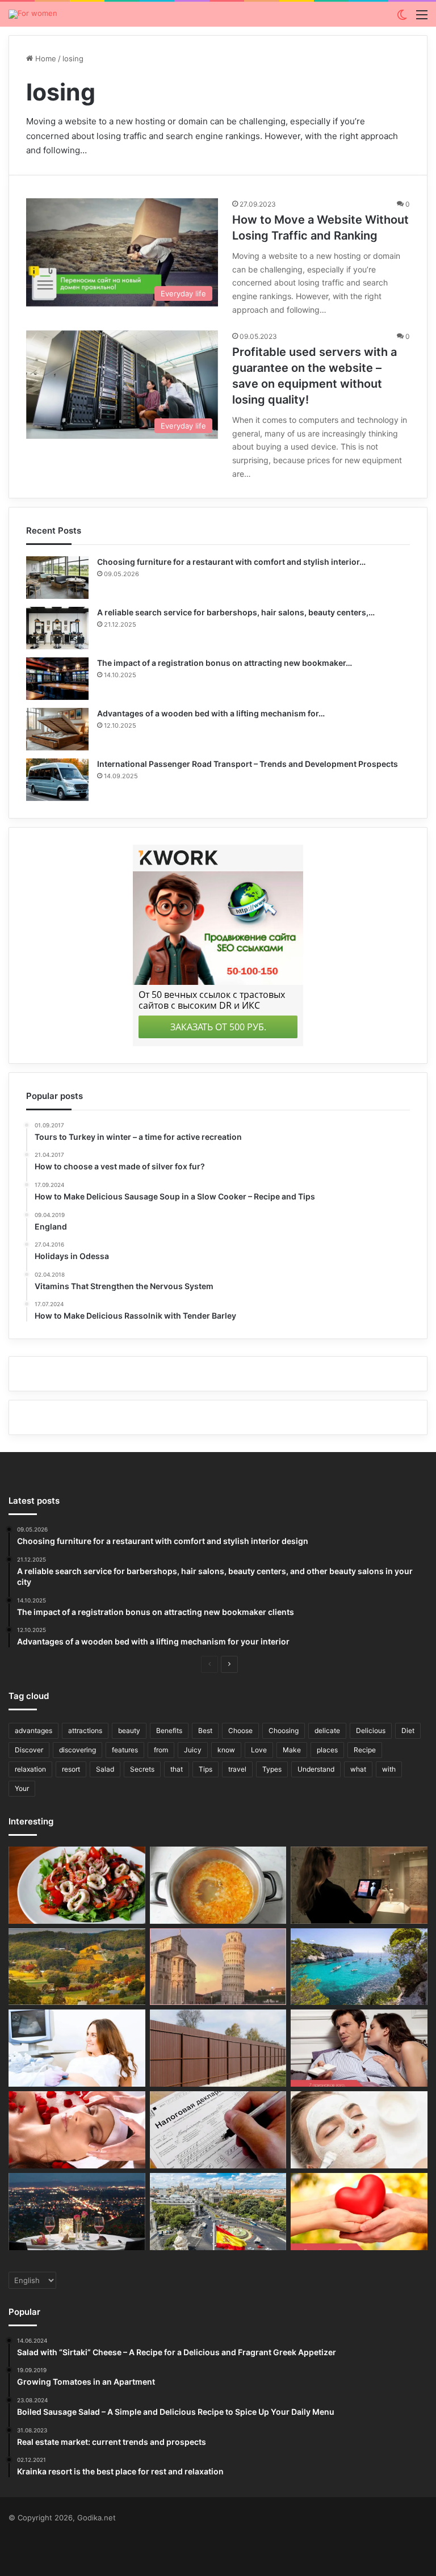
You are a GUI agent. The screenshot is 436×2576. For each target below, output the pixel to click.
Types (272, 1769)
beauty (129, 1730)
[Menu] (422, 18)
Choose (240, 1730)
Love (259, 1750)
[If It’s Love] (359, 2212)
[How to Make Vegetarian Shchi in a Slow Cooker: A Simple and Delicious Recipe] (218, 1885)
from (161, 1750)
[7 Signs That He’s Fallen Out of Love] (359, 2048)
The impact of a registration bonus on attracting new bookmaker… (225, 663)
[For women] (33, 14)
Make (292, 1750)
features (125, 1750)
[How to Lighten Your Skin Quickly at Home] (359, 2130)
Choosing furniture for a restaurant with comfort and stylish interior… (231, 562)
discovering (77, 1750)
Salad (105, 1769)
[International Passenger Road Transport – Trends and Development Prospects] (57, 780)
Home (45, 58)
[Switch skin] (402, 18)
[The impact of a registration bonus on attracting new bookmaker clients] (57, 679)
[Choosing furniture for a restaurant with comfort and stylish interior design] (57, 578)
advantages (33, 1730)
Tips (206, 1769)
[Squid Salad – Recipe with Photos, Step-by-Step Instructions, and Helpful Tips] (77, 1885)
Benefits (169, 1730)
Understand (316, 1769)
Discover (29, 1750)
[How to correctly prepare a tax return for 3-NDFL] (218, 2130)
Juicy (193, 1750)
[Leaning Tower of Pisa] (218, 1967)
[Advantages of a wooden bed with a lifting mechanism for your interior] (57, 729)
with (389, 1769)
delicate (327, 1730)
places (327, 1750)
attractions (85, 1730)
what (358, 1769)
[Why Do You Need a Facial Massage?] (77, 2130)
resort (71, 1769)
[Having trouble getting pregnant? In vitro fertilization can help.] (77, 2048)
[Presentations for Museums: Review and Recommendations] (359, 1885)
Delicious (371, 1730)
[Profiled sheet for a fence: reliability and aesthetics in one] (218, 2048)
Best (205, 1730)
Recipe (365, 1750)
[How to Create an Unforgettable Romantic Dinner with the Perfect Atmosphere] (77, 2212)
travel (237, 1769)
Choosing (284, 1730)
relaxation (30, 1769)
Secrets (142, 1769)
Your (22, 1788)
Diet (408, 1730)
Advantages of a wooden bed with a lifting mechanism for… (211, 713)
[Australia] (77, 1967)
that (177, 1769)
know (226, 1750)
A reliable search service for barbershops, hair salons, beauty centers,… (236, 612)
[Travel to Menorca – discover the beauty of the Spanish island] (359, 1967)
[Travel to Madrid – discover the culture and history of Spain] (218, 2212)
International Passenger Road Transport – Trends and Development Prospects (248, 764)
